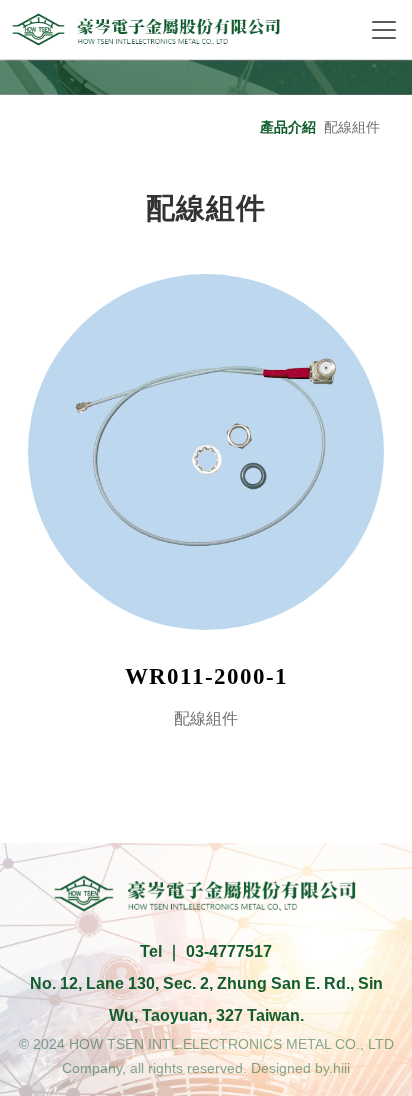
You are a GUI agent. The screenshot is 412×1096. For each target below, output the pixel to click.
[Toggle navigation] (384, 30)
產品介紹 (288, 127)
